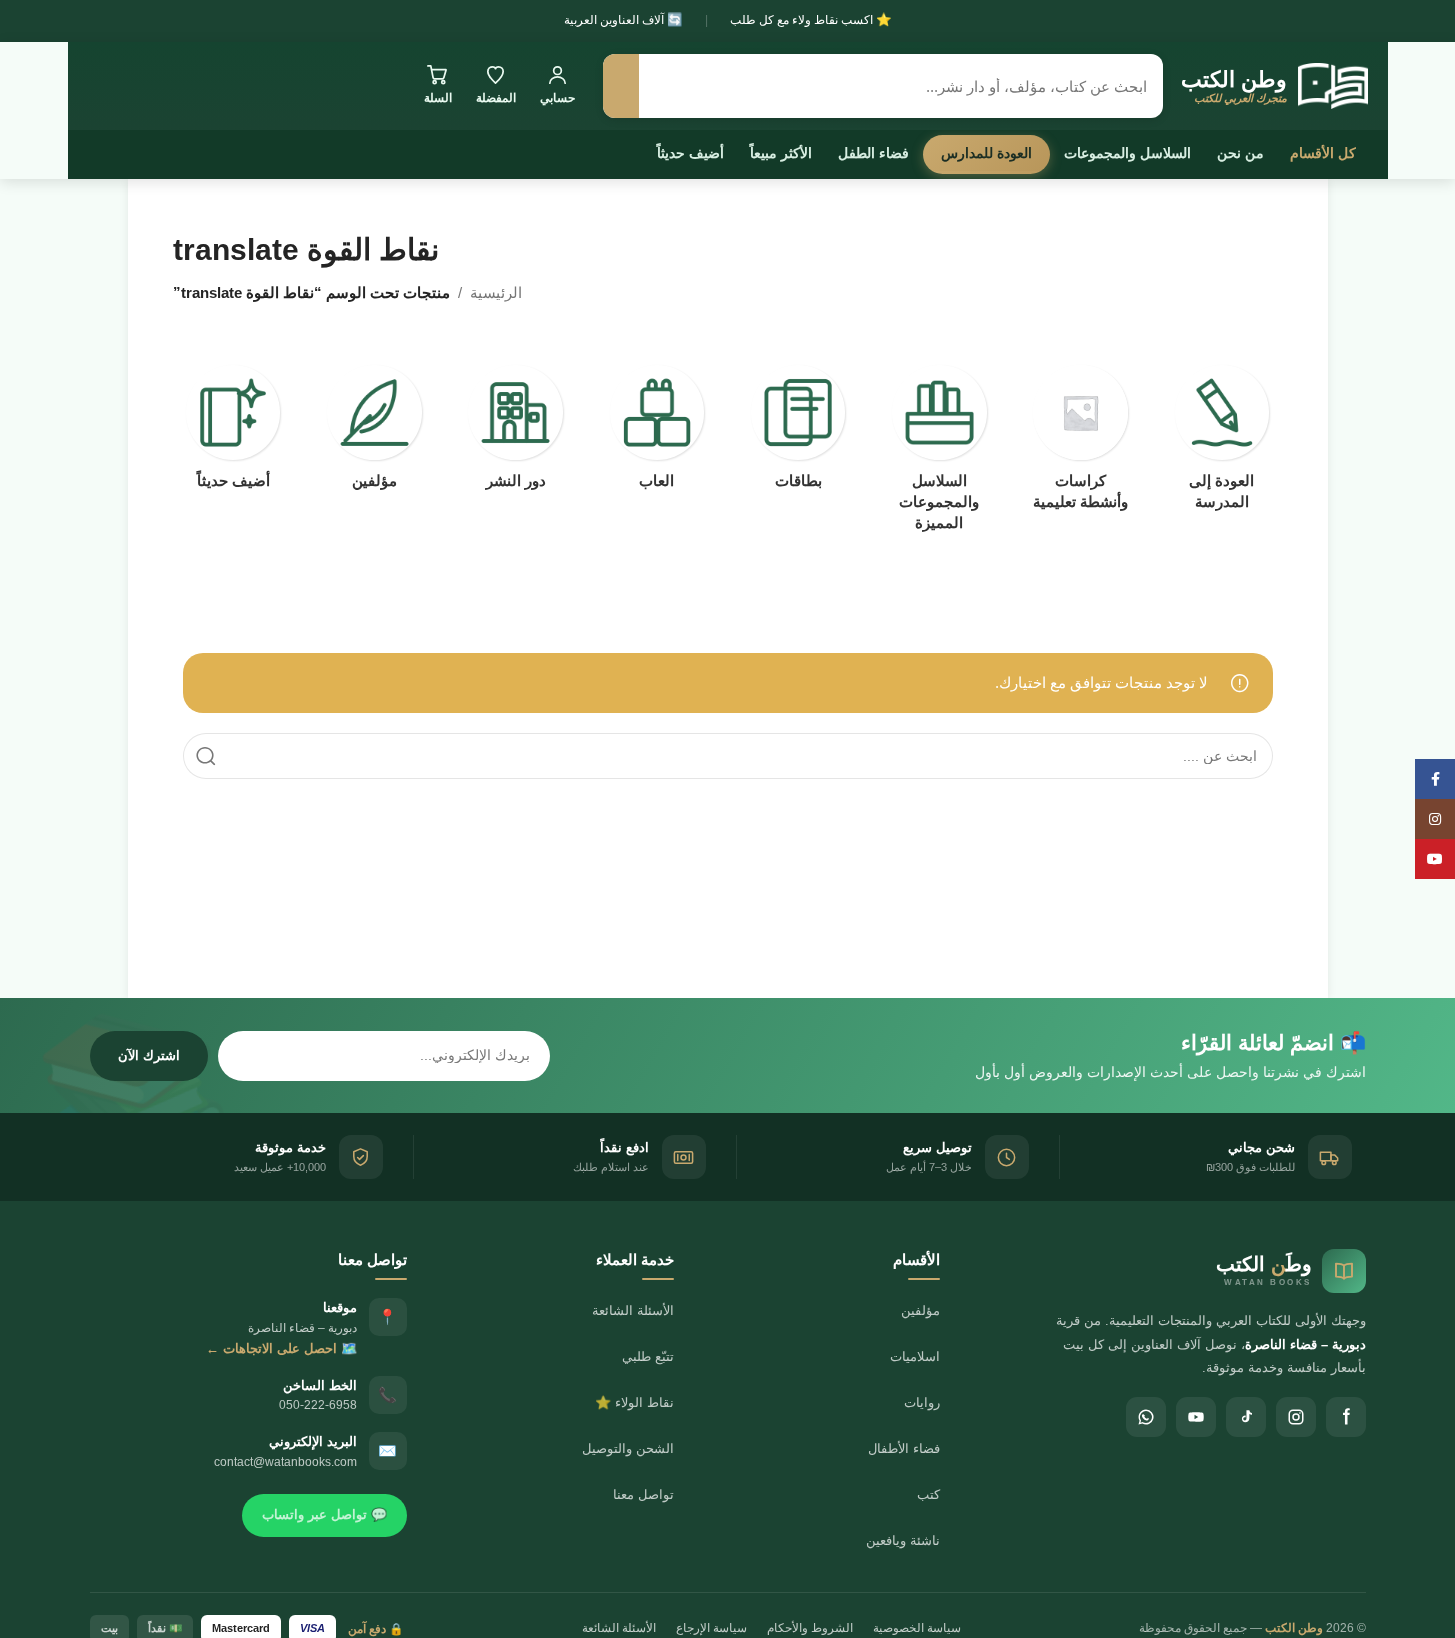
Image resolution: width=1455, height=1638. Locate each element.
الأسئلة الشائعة (633, 1310)
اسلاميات (915, 1356)
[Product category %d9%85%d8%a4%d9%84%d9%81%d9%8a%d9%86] (374, 433)
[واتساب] (1146, 1417)
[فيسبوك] (1346, 1417)
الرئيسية (496, 292)
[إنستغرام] (1296, 1417)
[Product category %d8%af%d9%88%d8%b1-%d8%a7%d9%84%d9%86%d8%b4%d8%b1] (515, 433)
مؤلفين (920, 1310)
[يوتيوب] (1196, 1417)
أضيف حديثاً (690, 153)
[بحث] (621, 86)
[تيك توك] (1246, 1417)
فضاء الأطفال (904, 1448)
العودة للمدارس (986, 153)
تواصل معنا (643, 1494)
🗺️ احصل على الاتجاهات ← (281, 1348)
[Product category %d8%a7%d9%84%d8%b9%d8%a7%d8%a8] (656, 433)
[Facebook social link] (1435, 779)
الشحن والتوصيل (628, 1448)
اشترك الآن (149, 1055)
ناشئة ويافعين (903, 1540)
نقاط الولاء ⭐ (634, 1402)
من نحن (1240, 153)
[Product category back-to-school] (1221, 443)
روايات (922, 1402)
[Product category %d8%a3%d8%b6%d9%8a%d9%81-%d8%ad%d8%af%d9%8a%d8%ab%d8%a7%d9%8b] (233, 433)
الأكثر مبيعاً (781, 153)
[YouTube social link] (1435, 859)
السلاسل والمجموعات (1127, 153)
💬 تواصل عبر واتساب (324, 1514)
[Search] (206, 756)
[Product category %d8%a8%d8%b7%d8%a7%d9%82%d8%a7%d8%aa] (798, 433)
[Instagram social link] (1435, 819)
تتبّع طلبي (648, 1356)
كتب (928, 1494)
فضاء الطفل (873, 153)
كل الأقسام (1323, 153)
